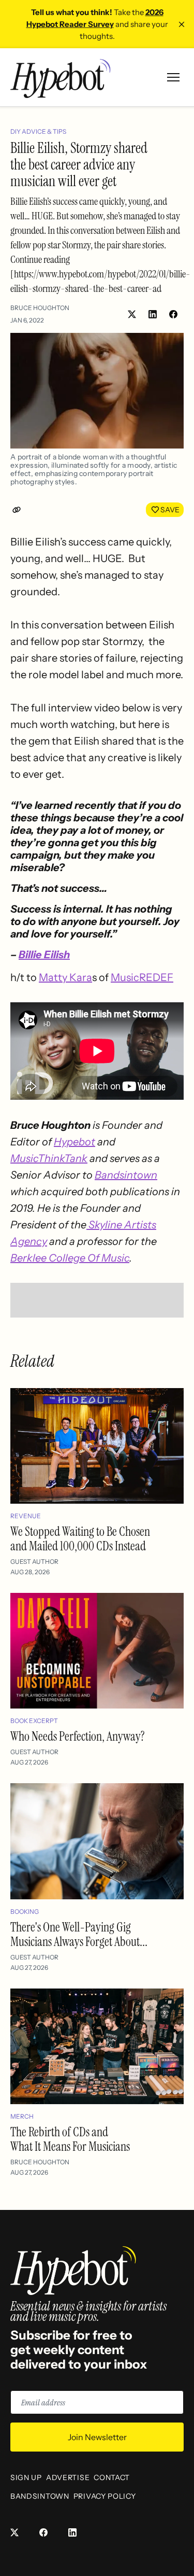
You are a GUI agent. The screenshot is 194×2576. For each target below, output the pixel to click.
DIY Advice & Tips (38, 131)
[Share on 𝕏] (132, 314)
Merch (22, 2116)
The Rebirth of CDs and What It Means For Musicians (70, 2139)
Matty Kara (65, 977)
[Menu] (173, 77)
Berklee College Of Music (70, 1258)
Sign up (26, 2477)
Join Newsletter (97, 2437)
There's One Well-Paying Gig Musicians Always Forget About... (79, 1934)
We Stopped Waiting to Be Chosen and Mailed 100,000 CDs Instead (80, 1539)
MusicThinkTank (49, 1158)
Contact (112, 2477)
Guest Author (34, 1562)
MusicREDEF (142, 977)
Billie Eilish (44, 955)
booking (25, 1912)
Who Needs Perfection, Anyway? (78, 1736)
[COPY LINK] (19, 510)
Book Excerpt (34, 1721)
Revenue (26, 1516)
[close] (182, 24)
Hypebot (74, 1142)
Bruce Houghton (40, 308)
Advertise (68, 2477)
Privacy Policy (105, 2496)
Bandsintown (126, 1175)
